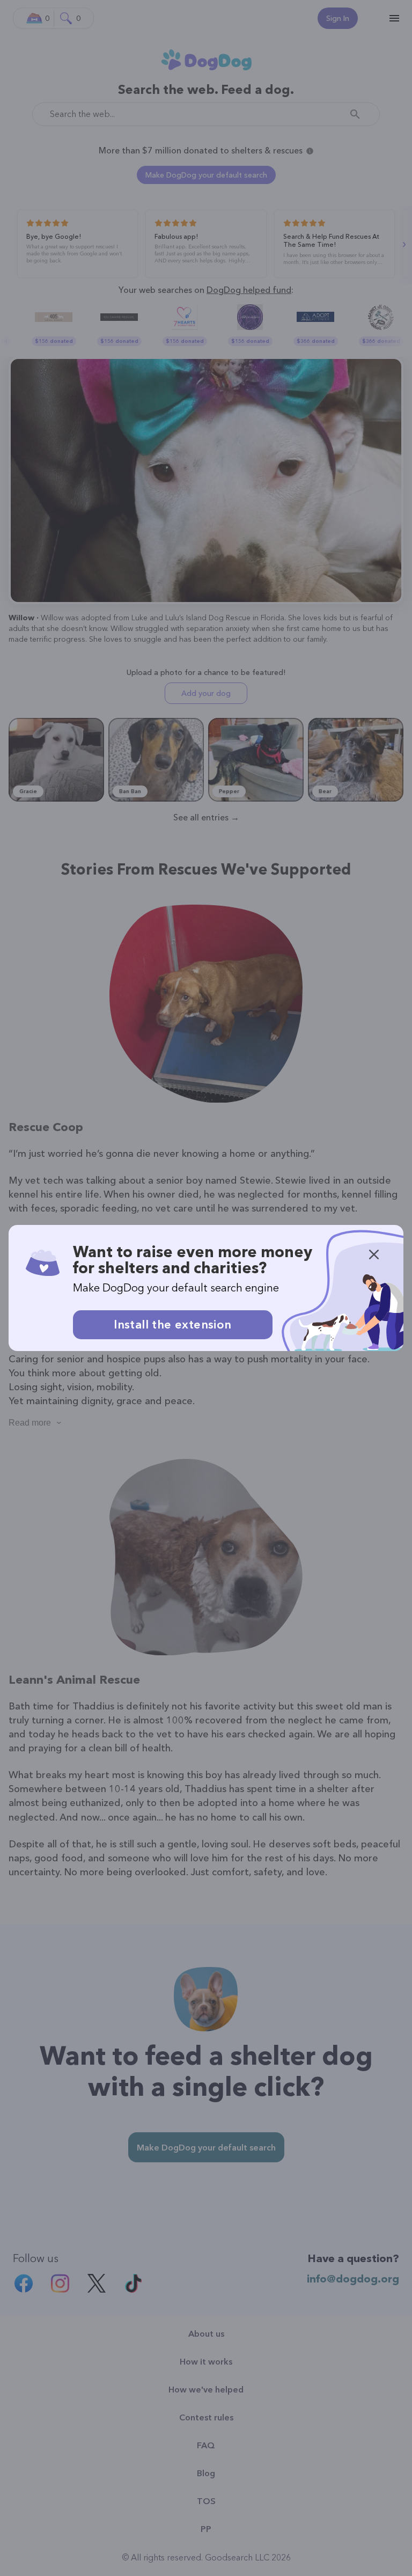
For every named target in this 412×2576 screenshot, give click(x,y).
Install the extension (172, 1324)
